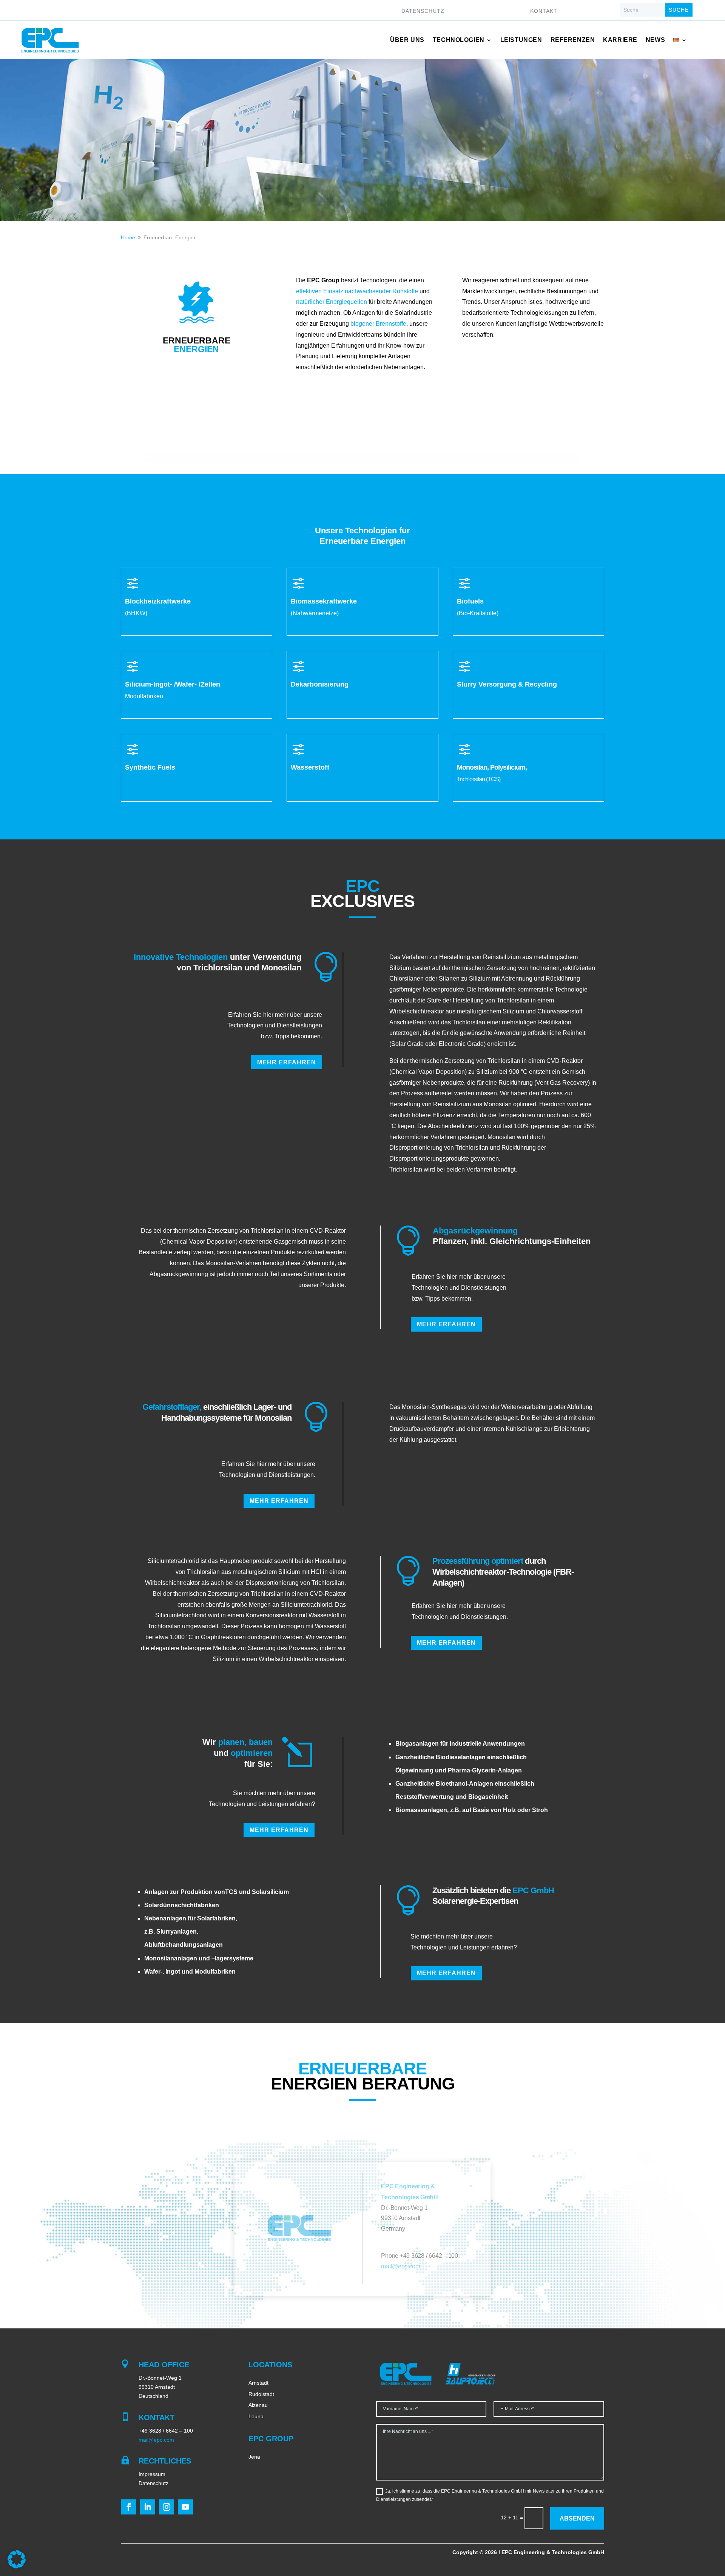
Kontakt (544, 11)
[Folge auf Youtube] (185, 2507)
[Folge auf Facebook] (129, 2507)
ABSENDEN (577, 2518)
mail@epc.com (400, 2266)
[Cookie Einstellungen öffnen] (17, 2567)
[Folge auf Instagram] (167, 2507)
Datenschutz (423, 11)
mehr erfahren (287, 1062)
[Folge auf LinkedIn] (148, 2507)
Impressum (152, 2474)
